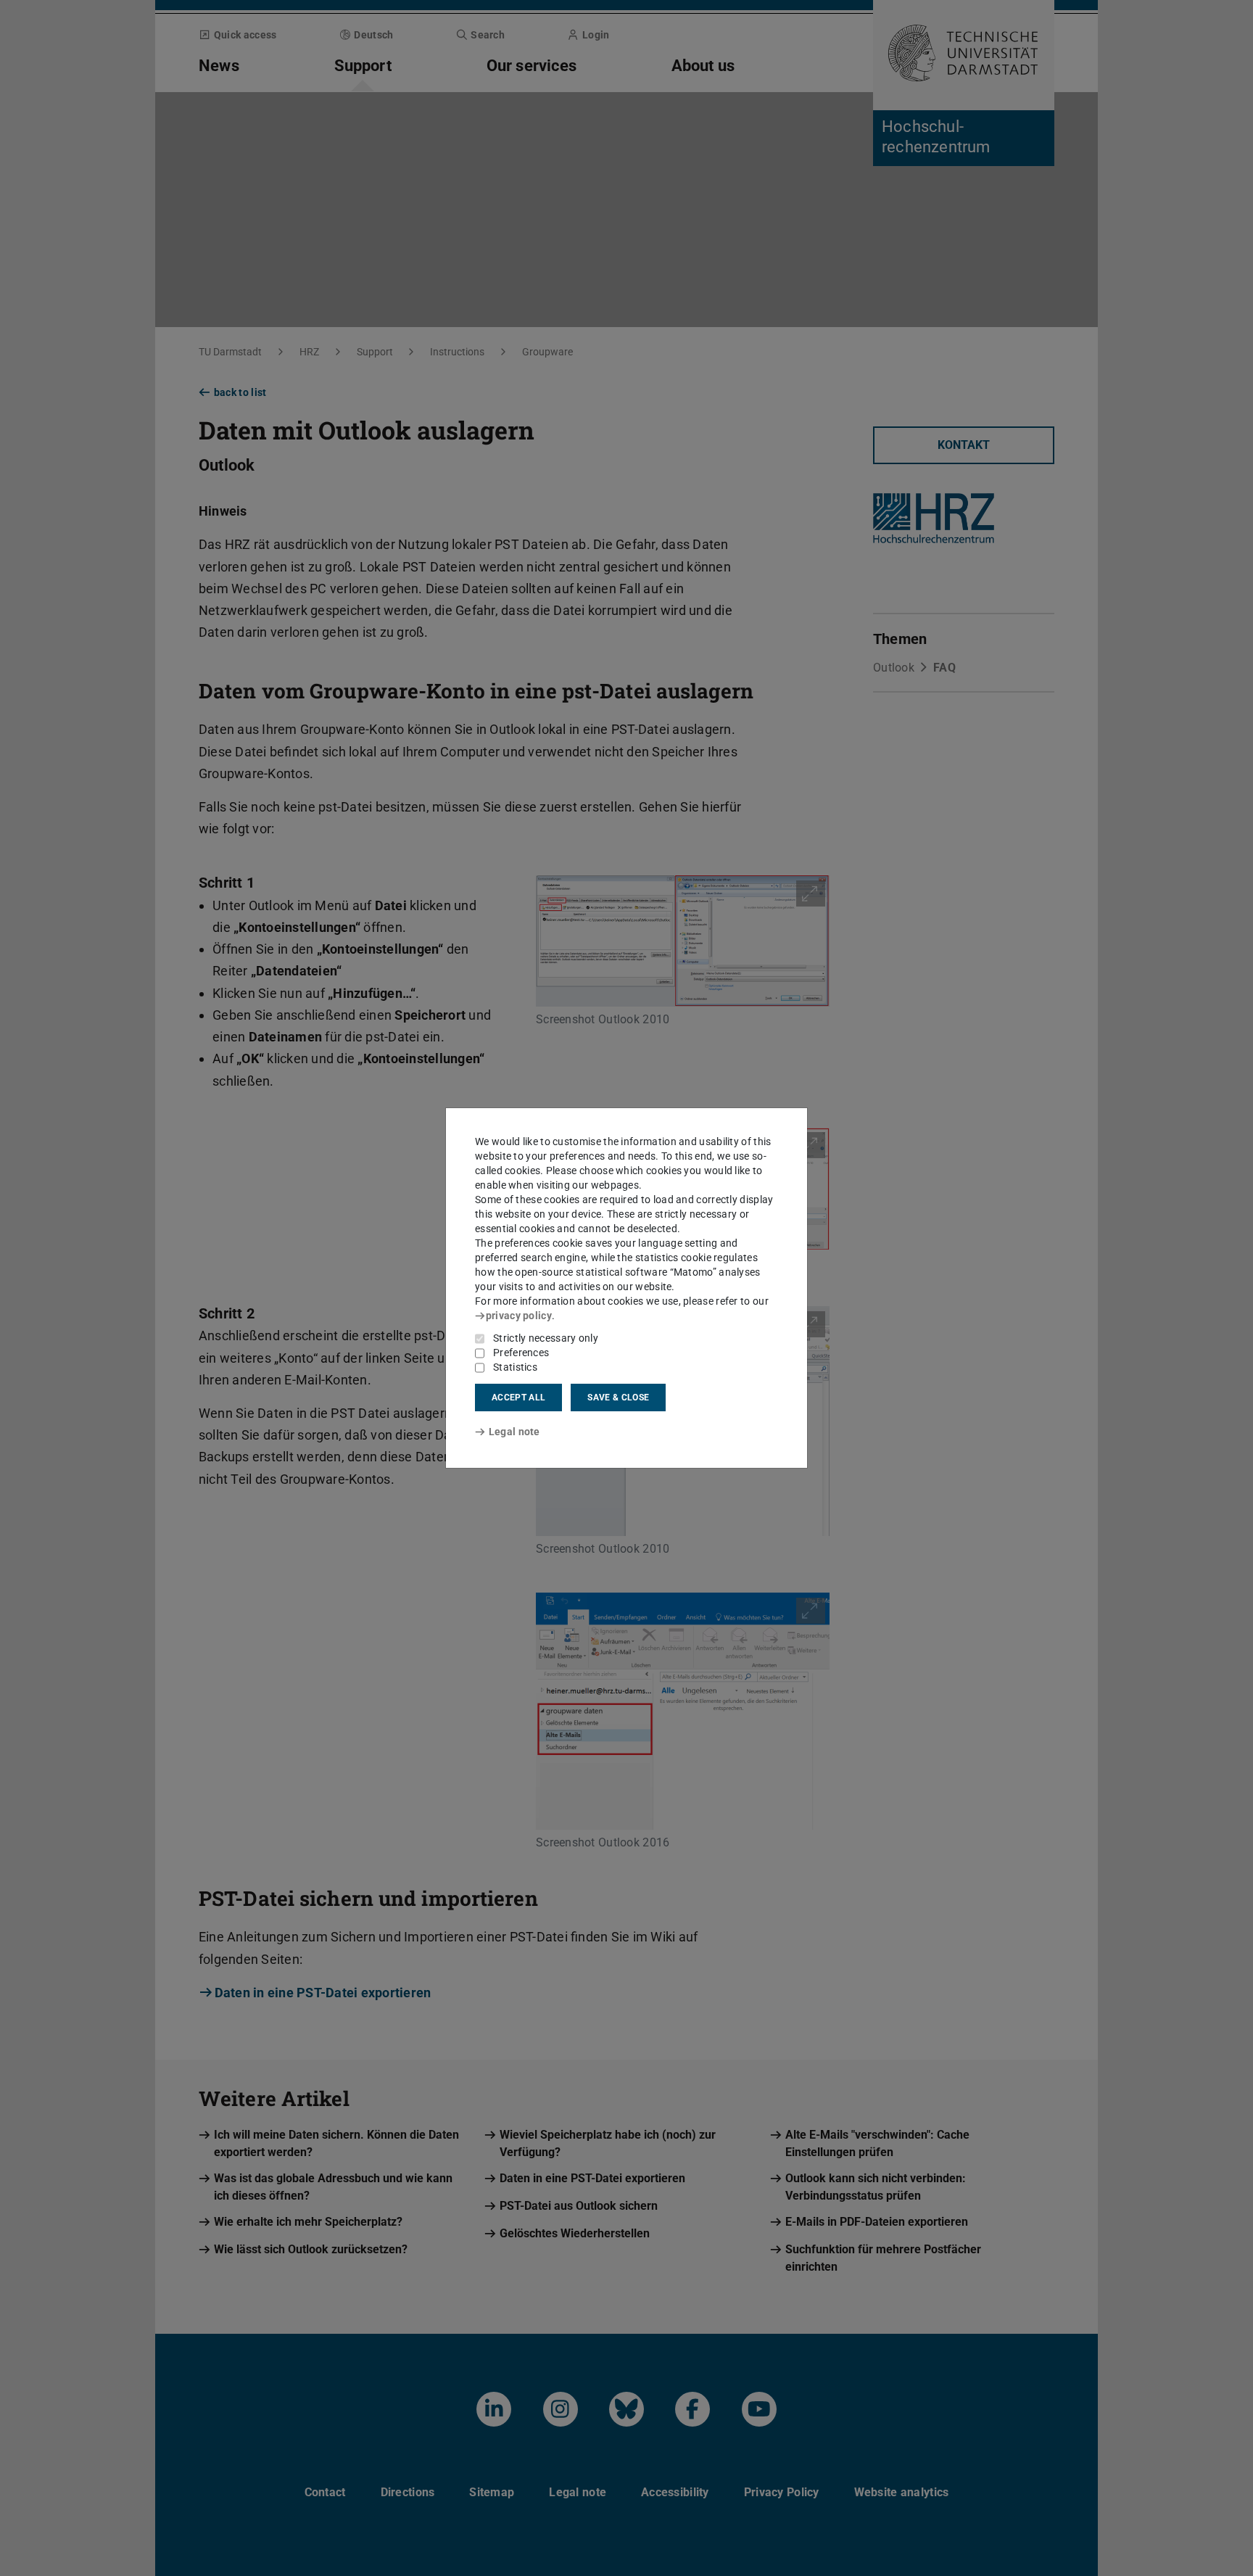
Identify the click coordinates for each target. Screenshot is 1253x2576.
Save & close (618, 1398)
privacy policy (519, 1316)
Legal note (514, 1432)
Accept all (518, 1398)
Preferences (521, 1353)
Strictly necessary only (546, 1338)
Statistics (515, 1367)
